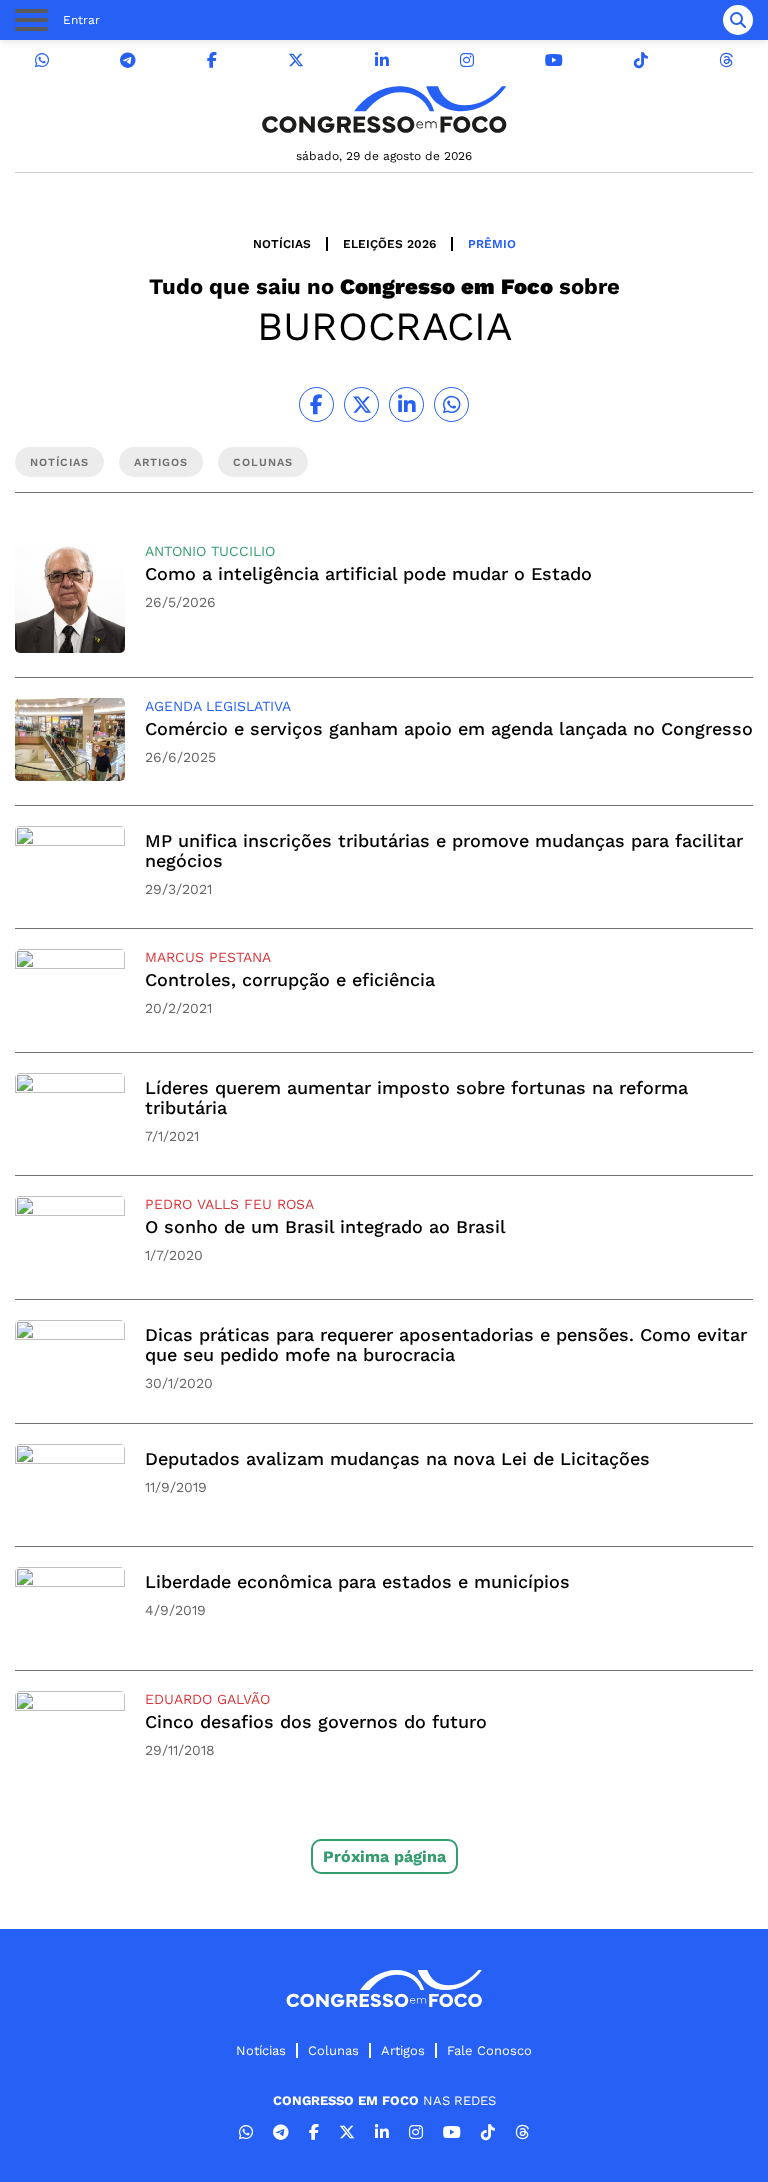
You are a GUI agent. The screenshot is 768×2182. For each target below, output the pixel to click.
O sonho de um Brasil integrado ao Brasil (325, 1226)
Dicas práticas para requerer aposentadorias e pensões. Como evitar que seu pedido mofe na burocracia (446, 1344)
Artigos (403, 2050)
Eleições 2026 (389, 244)
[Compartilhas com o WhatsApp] (451, 404)
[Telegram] (128, 60)
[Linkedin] (382, 60)
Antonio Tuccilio (210, 551)
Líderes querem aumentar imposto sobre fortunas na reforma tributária (416, 1097)
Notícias (282, 244)
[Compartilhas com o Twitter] (361, 404)
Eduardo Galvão (207, 1699)
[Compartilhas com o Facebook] (316, 404)
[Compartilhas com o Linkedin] (406, 404)
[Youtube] (554, 60)
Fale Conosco (489, 2050)
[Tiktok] (641, 60)
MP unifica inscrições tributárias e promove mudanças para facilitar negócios (444, 850)
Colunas (333, 2050)
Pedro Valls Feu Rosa (229, 1204)
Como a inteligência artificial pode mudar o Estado (368, 573)
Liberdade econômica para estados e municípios (357, 1581)
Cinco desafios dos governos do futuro (316, 1721)
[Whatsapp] (42, 60)
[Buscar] (738, 20)
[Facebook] (212, 60)
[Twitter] (296, 60)
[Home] (384, 109)
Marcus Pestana (208, 957)
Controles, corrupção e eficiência (290, 979)
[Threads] (726, 60)
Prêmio (492, 244)
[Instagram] (467, 60)
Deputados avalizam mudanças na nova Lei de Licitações (397, 1458)
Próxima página (384, 1856)
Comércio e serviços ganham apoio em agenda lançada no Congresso (449, 728)
